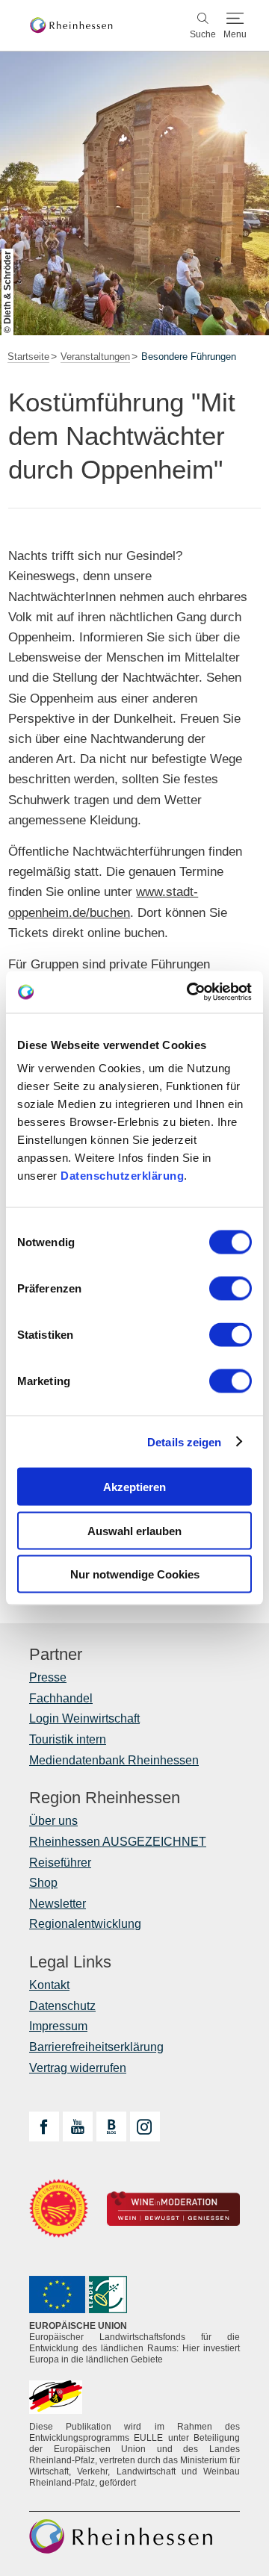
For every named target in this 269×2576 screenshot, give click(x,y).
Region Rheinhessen (105, 1798)
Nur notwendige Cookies (135, 1574)
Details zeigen (184, 1441)
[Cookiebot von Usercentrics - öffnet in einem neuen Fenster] (190, 992)
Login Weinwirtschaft (84, 1718)
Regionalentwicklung (85, 1924)
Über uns (53, 1821)
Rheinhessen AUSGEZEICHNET (118, 1842)
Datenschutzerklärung (122, 1176)
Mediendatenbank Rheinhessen (114, 1760)
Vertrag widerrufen (78, 2068)
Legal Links (70, 1962)
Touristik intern (68, 1739)
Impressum (58, 2026)
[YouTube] (78, 2127)
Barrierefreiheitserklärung (96, 2047)
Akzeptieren (134, 1487)
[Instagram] (145, 2127)
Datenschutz (62, 2006)
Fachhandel (61, 1698)
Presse (48, 1677)
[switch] (231, 1289)
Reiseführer (60, 1863)
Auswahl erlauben (134, 1530)
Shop (43, 1883)
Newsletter (58, 1904)
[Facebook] (44, 2127)
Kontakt (49, 1985)
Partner (56, 1655)
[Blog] (111, 2127)
